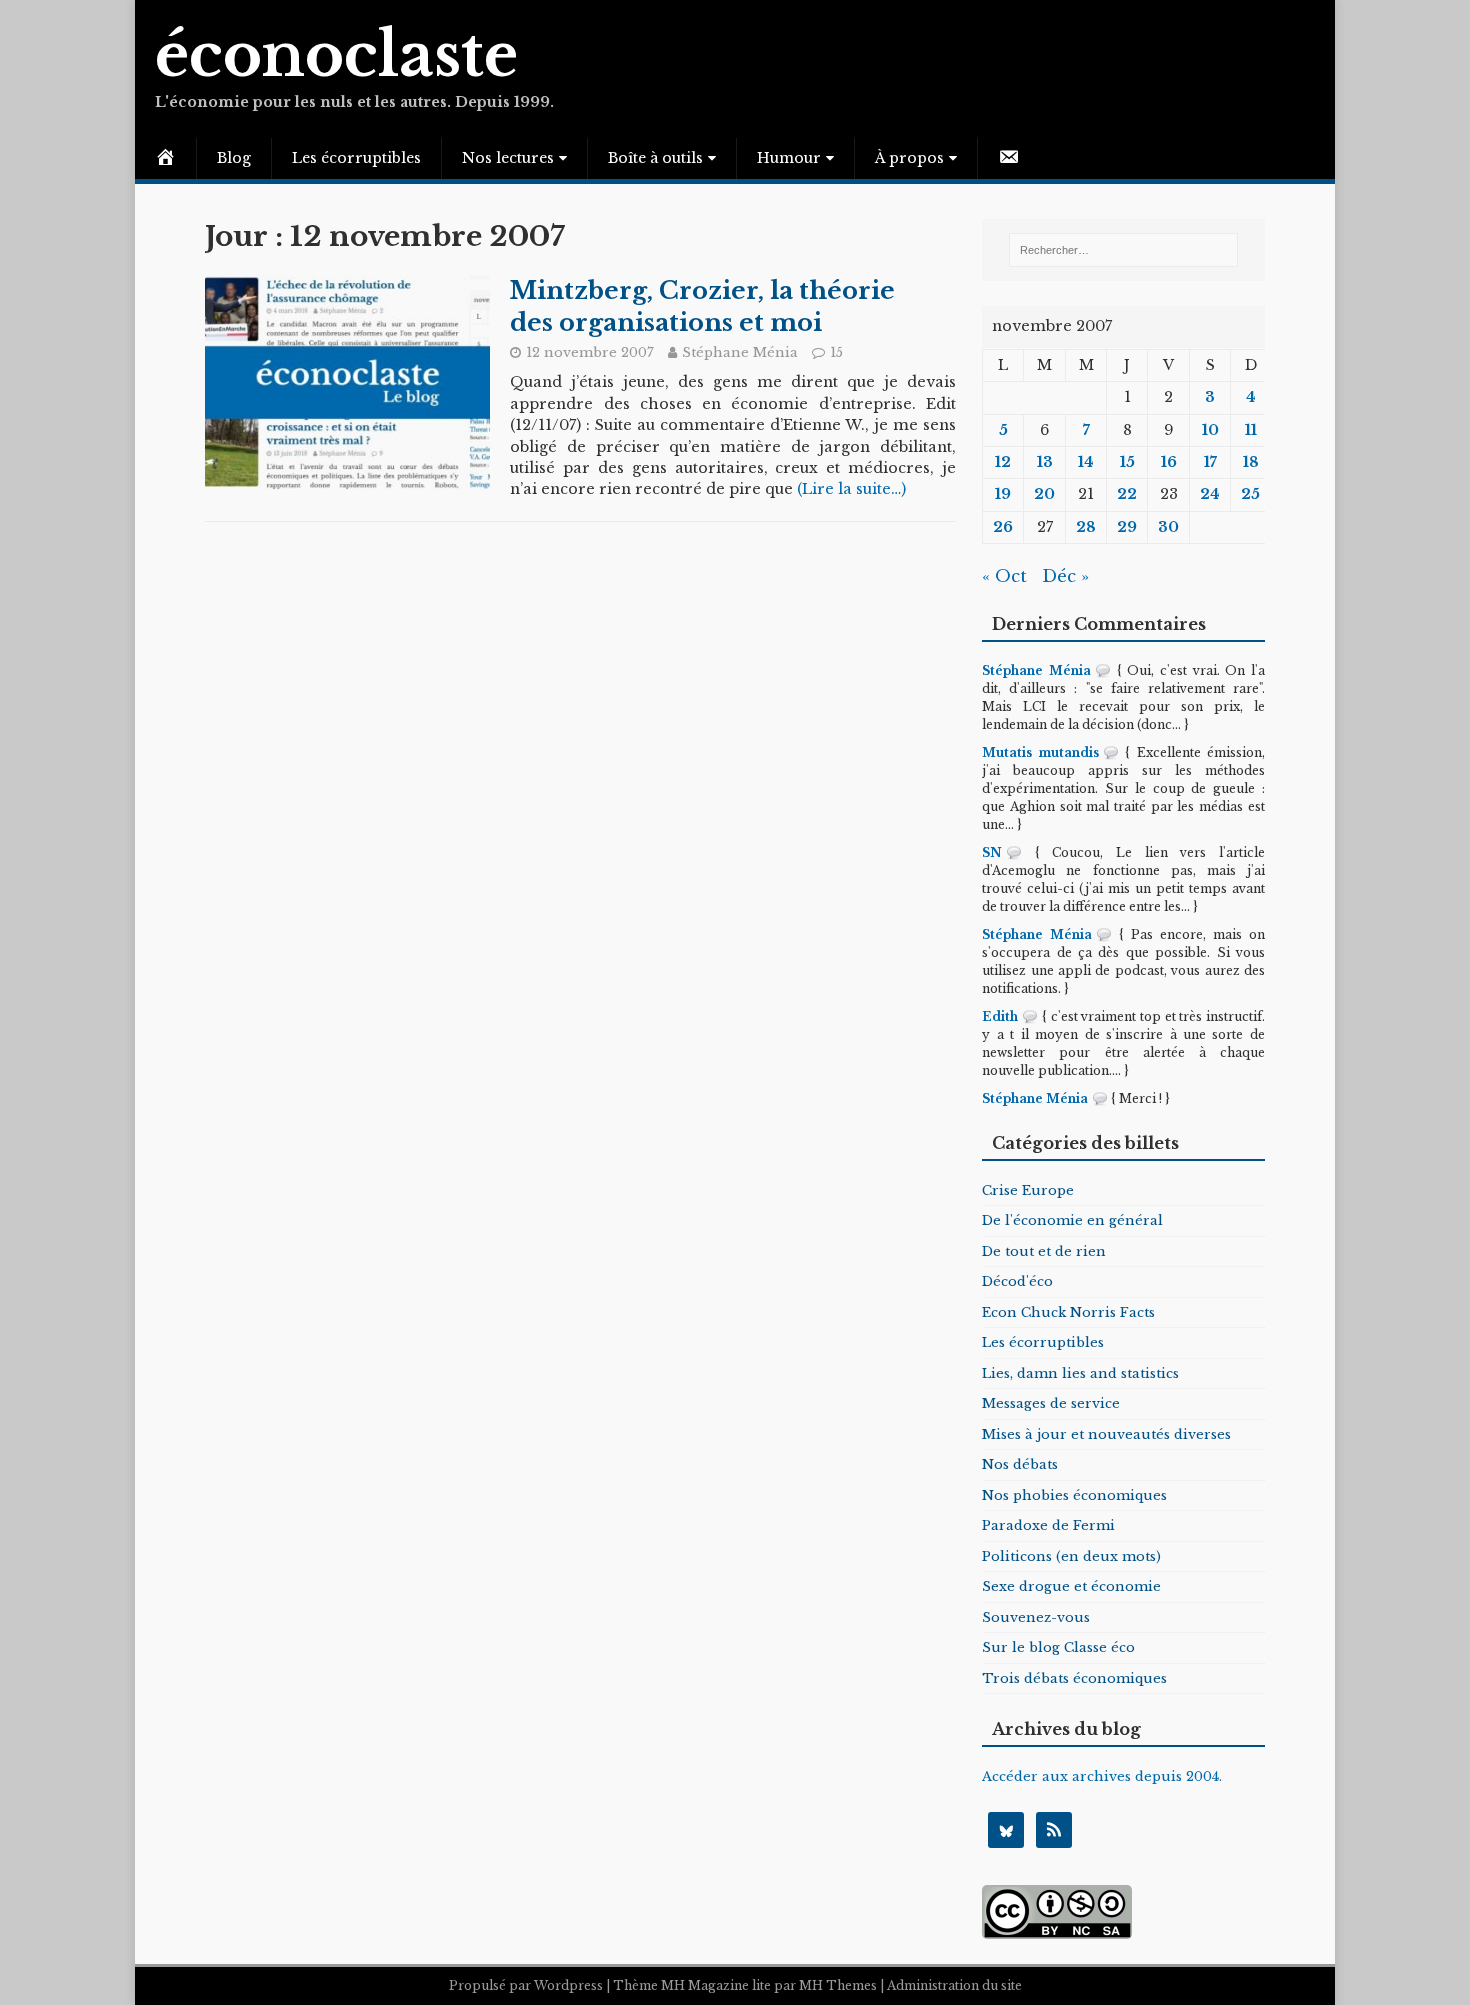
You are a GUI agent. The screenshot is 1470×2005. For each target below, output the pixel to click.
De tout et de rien (1044, 1251)
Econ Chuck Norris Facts (1068, 1312)
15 (836, 352)
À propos (909, 158)
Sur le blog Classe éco (1058, 1647)
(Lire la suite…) (851, 489)
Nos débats (1020, 1464)
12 (1003, 462)
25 (1250, 494)
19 (1003, 494)
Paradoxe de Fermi (1048, 1525)
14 (1086, 462)
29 (1127, 527)
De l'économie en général (1072, 1220)
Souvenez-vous (1036, 1617)
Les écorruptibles (356, 158)
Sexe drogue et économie (1071, 1586)
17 (1210, 462)
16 (1169, 462)
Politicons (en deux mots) (1071, 1556)
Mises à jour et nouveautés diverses (1106, 1434)
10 (1210, 430)
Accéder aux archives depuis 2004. (1102, 1776)
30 (1168, 527)
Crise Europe (1028, 1190)
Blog (234, 158)
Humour (789, 158)
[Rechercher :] (1123, 250)
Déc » (1065, 576)
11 (1251, 430)
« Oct (1004, 576)
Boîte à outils (655, 158)
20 (1044, 494)
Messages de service (1051, 1403)
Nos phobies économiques (1074, 1495)
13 (1045, 462)
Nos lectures (508, 158)
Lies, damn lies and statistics (1080, 1373)
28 (1086, 527)
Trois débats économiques (1074, 1678)
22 (1127, 494)
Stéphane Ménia (740, 352)
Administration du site (954, 1985)
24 (1210, 494)
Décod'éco (1017, 1281)
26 (1003, 527)
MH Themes (838, 1985)
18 (1251, 462)
